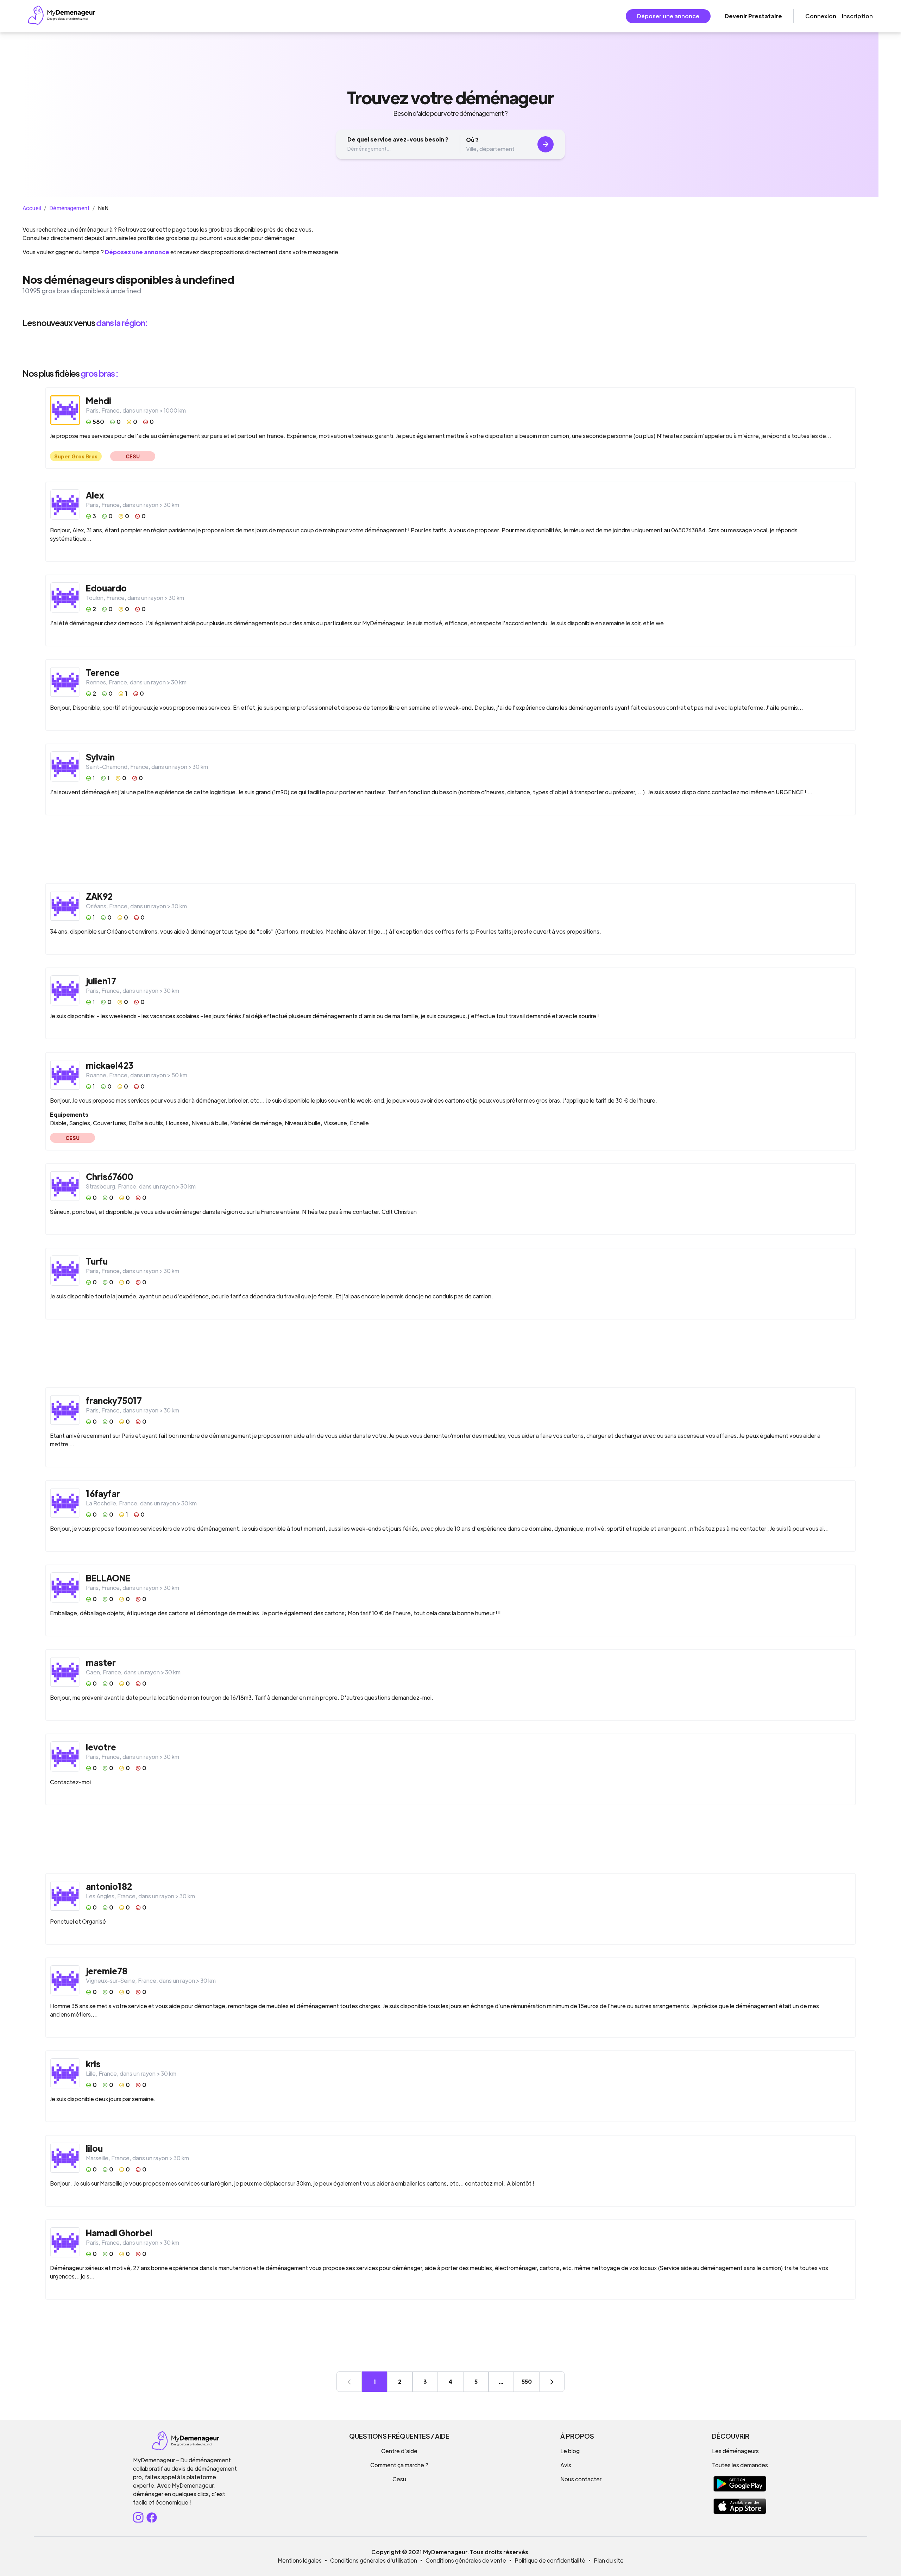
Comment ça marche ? (399, 2465)
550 (527, 2381)
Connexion (821, 16)
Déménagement (70, 208)
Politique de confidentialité (550, 2560)
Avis (566, 2465)
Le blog (570, 2451)
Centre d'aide (399, 2451)
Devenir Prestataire (753, 16)
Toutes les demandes (740, 2465)
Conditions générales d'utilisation (374, 2560)
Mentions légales (300, 2560)
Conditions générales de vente (466, 2560)
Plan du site (609, 2560)
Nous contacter (581, 2479)
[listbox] (450, 348)
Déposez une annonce (137, 252)
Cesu (399, 2479)
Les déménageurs (735, 2451)
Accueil (32, 208)
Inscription (857, 16)
